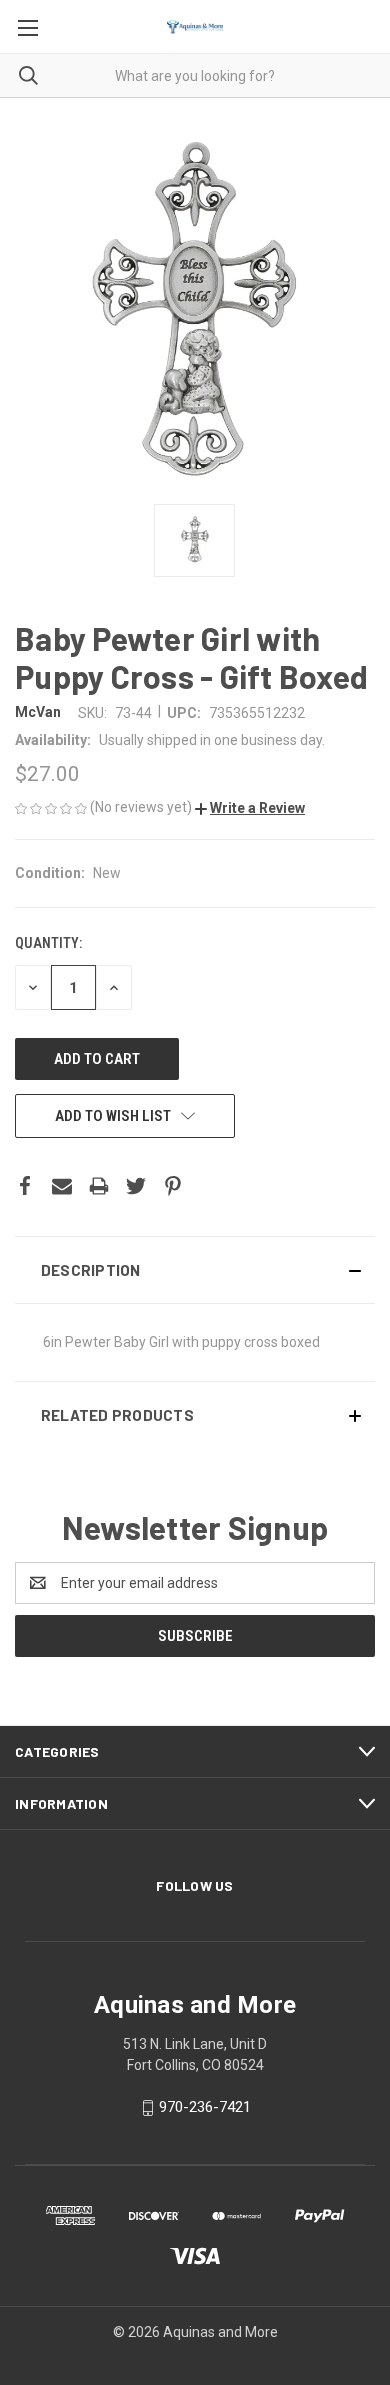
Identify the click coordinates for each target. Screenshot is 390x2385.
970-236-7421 (205, 2107)
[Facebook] (25, 1186)
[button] (250, 808)
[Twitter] (136, 1186)
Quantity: (48, 943)
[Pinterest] (173, 1186)
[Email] (62, 1186)
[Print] (99, 1186)
